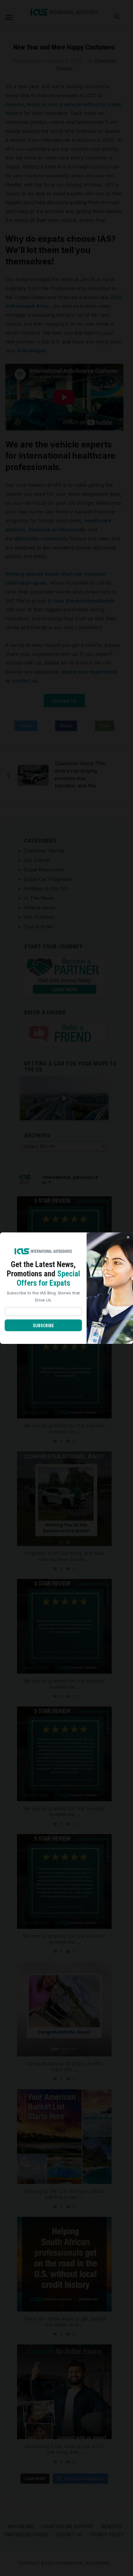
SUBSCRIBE (43, 1326)
